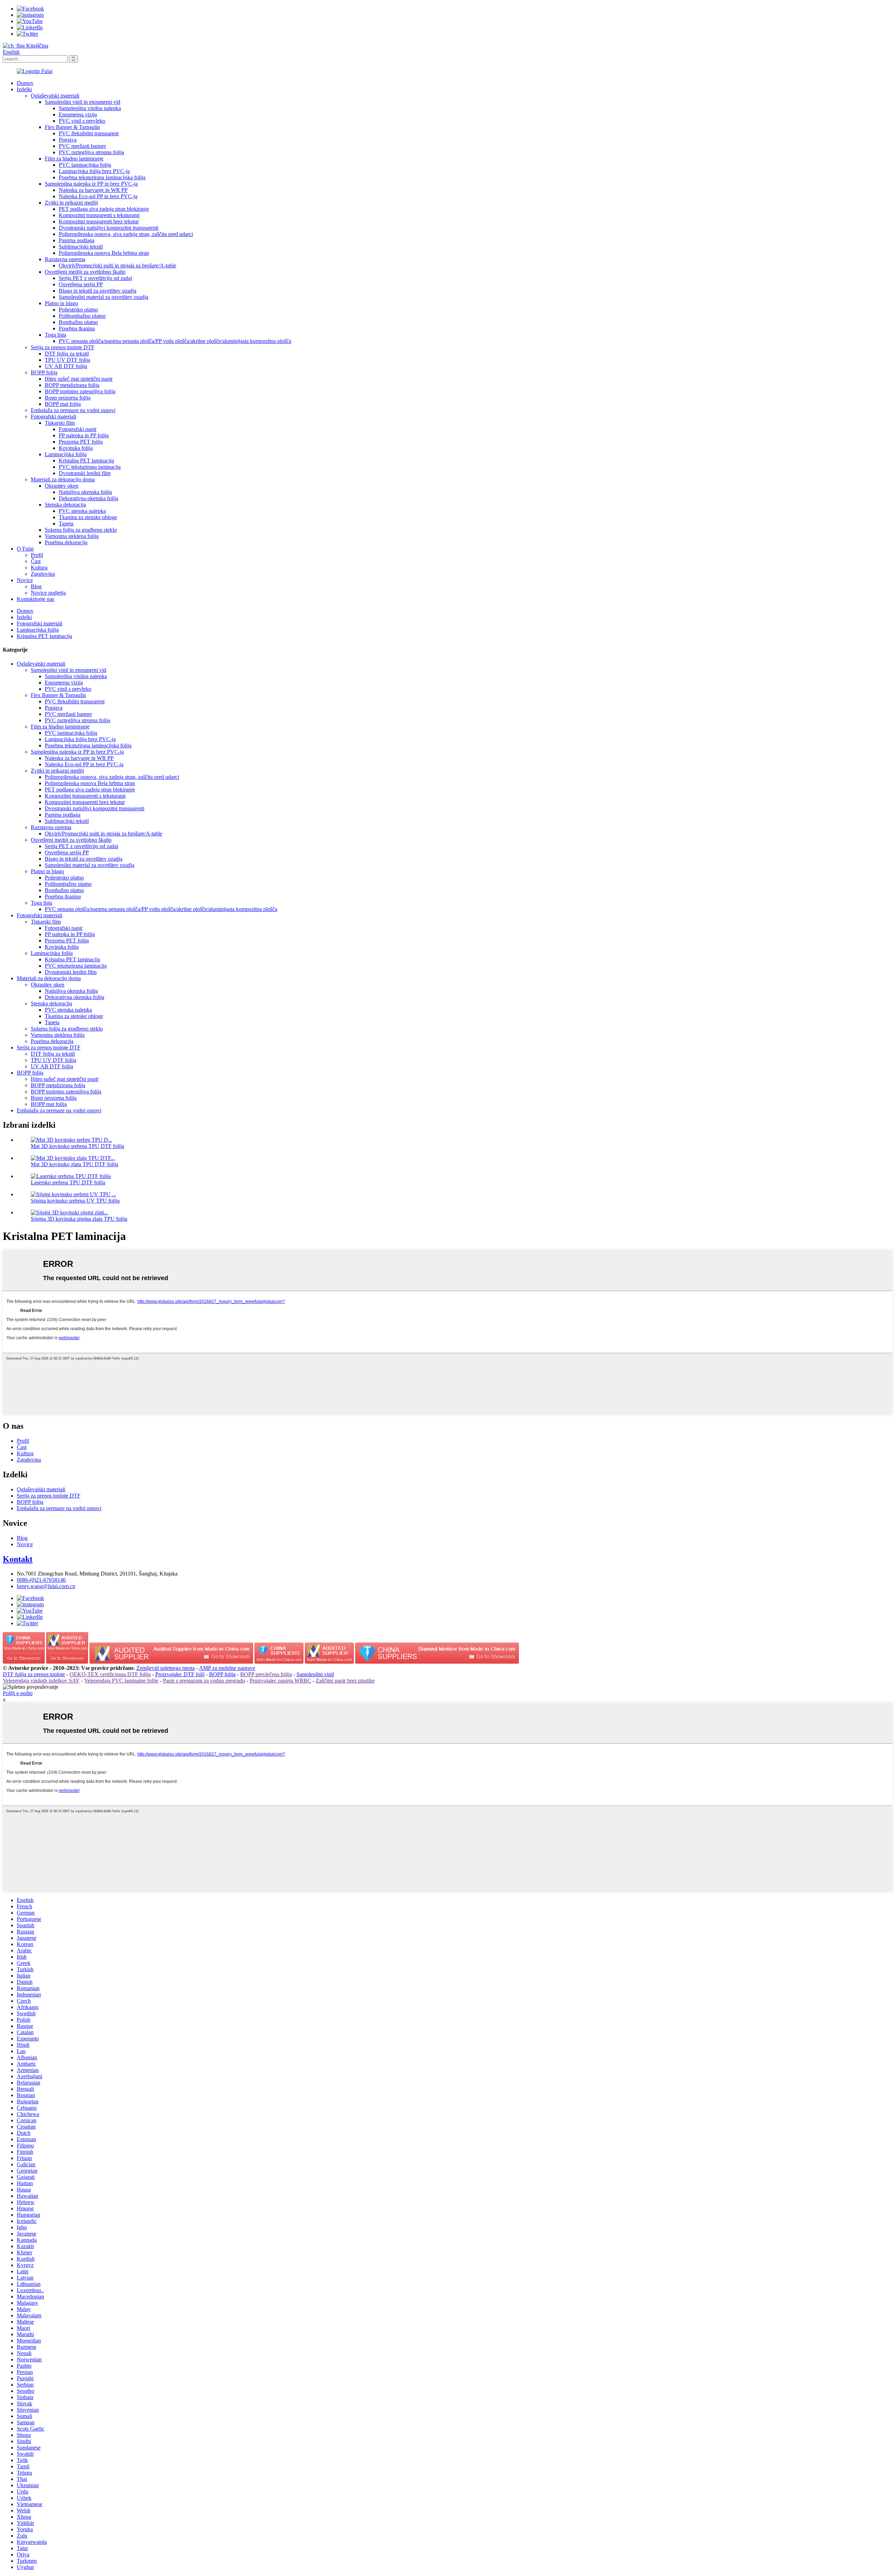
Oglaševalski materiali (55, 96)
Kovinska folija (76, 448)
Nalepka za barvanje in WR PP (93, 190)
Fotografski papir (78, 429)
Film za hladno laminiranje (74, 159)
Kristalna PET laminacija (86, 461)
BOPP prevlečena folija (266, 1674)
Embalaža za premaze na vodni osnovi (73, 410)
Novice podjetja (48, 593)
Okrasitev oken (62, 486)
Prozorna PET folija (81, 442)
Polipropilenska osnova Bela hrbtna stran (104, 253)
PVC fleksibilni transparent (89, 133)
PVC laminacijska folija (85, 165)
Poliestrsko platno (78, 310)
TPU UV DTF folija (67, 360)
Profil (37, 555)
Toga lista (55, 335)
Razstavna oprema (65, 259)
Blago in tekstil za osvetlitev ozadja (98, 291)
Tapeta (66, 523)
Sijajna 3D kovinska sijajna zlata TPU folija (79, 1219)
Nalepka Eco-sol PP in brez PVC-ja (98, 196)
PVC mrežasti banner (82, 146)
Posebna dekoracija (66, 542)
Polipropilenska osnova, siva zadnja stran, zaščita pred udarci (126, 234)
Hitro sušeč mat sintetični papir (79, 379)
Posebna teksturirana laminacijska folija (102, 177)
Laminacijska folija (66, 454)
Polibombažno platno (82, 316)
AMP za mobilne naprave (227, 1668)
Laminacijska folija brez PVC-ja (94, 171)
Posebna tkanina (77, 328)
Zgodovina (43, 574)
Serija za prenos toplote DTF (63, 347)
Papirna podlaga (77, 240)
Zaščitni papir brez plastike (345, 1681)
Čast (36, 561)
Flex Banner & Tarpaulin (72, 127)
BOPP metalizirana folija (72, 385)
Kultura (39, 568)
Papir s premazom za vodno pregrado (204, 1681)
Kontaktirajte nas (35, 599)
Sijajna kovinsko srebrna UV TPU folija (75, 1201)
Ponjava (68, 140)
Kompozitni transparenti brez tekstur (99, 221)
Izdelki (24, 89)
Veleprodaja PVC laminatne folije (121, 1681)
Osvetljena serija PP (81, 284)
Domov (25, 83)
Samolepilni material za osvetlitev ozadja (103, 297)
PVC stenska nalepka (82, 511)
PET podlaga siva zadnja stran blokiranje (104, 209)
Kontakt (18, 1559)
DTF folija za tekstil (67, 354)
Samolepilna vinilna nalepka (90, 108)
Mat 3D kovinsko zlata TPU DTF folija (74, 1164)
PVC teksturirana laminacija (90, 467)
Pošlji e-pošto (18, 1693)
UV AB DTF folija (66, 366)
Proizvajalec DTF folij (180, 1674)
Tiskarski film (60, 423)
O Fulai (25, 549)
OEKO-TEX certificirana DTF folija (110, 1674)
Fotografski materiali (53, 417)
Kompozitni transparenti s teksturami (99, 215)
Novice (25, 580)
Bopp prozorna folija (68, 398)
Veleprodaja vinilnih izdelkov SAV (41, 1681)
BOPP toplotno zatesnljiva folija (80, 391)
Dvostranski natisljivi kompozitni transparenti (109, 228)
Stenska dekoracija (65, 505)
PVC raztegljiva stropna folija (91, 152)
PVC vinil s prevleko (82, 121)
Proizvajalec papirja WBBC (280, 1681)
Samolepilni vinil (315, 1674)
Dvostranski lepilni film (85, 473)
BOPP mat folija (63, 404)
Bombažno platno (78, 322)
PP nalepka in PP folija (84, 435)
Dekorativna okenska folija (88, 498)
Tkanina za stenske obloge (88, 517)
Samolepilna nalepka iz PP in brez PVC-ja (91, 184)
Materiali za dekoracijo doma (63, 479)
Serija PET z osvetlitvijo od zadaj (95, 278)
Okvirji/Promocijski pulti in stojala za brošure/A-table (117, 266)
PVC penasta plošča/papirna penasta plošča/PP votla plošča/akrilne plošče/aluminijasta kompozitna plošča (175, 341)
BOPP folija (44, 372)
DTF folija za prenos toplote (34, 1674)
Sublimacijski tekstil (81, 247)
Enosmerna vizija (78, 114)
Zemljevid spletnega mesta (166, 1668)
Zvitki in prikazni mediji (71, 203)
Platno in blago (61, 303)
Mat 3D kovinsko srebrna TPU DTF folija (77, 1146)
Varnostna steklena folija (72, 536)
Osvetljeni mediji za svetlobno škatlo (85, 272)
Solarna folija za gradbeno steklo (81, 530)
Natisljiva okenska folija (85, 492)
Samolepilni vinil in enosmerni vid (83, 102)
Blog (36, 586)
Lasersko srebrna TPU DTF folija (68, 1182)
